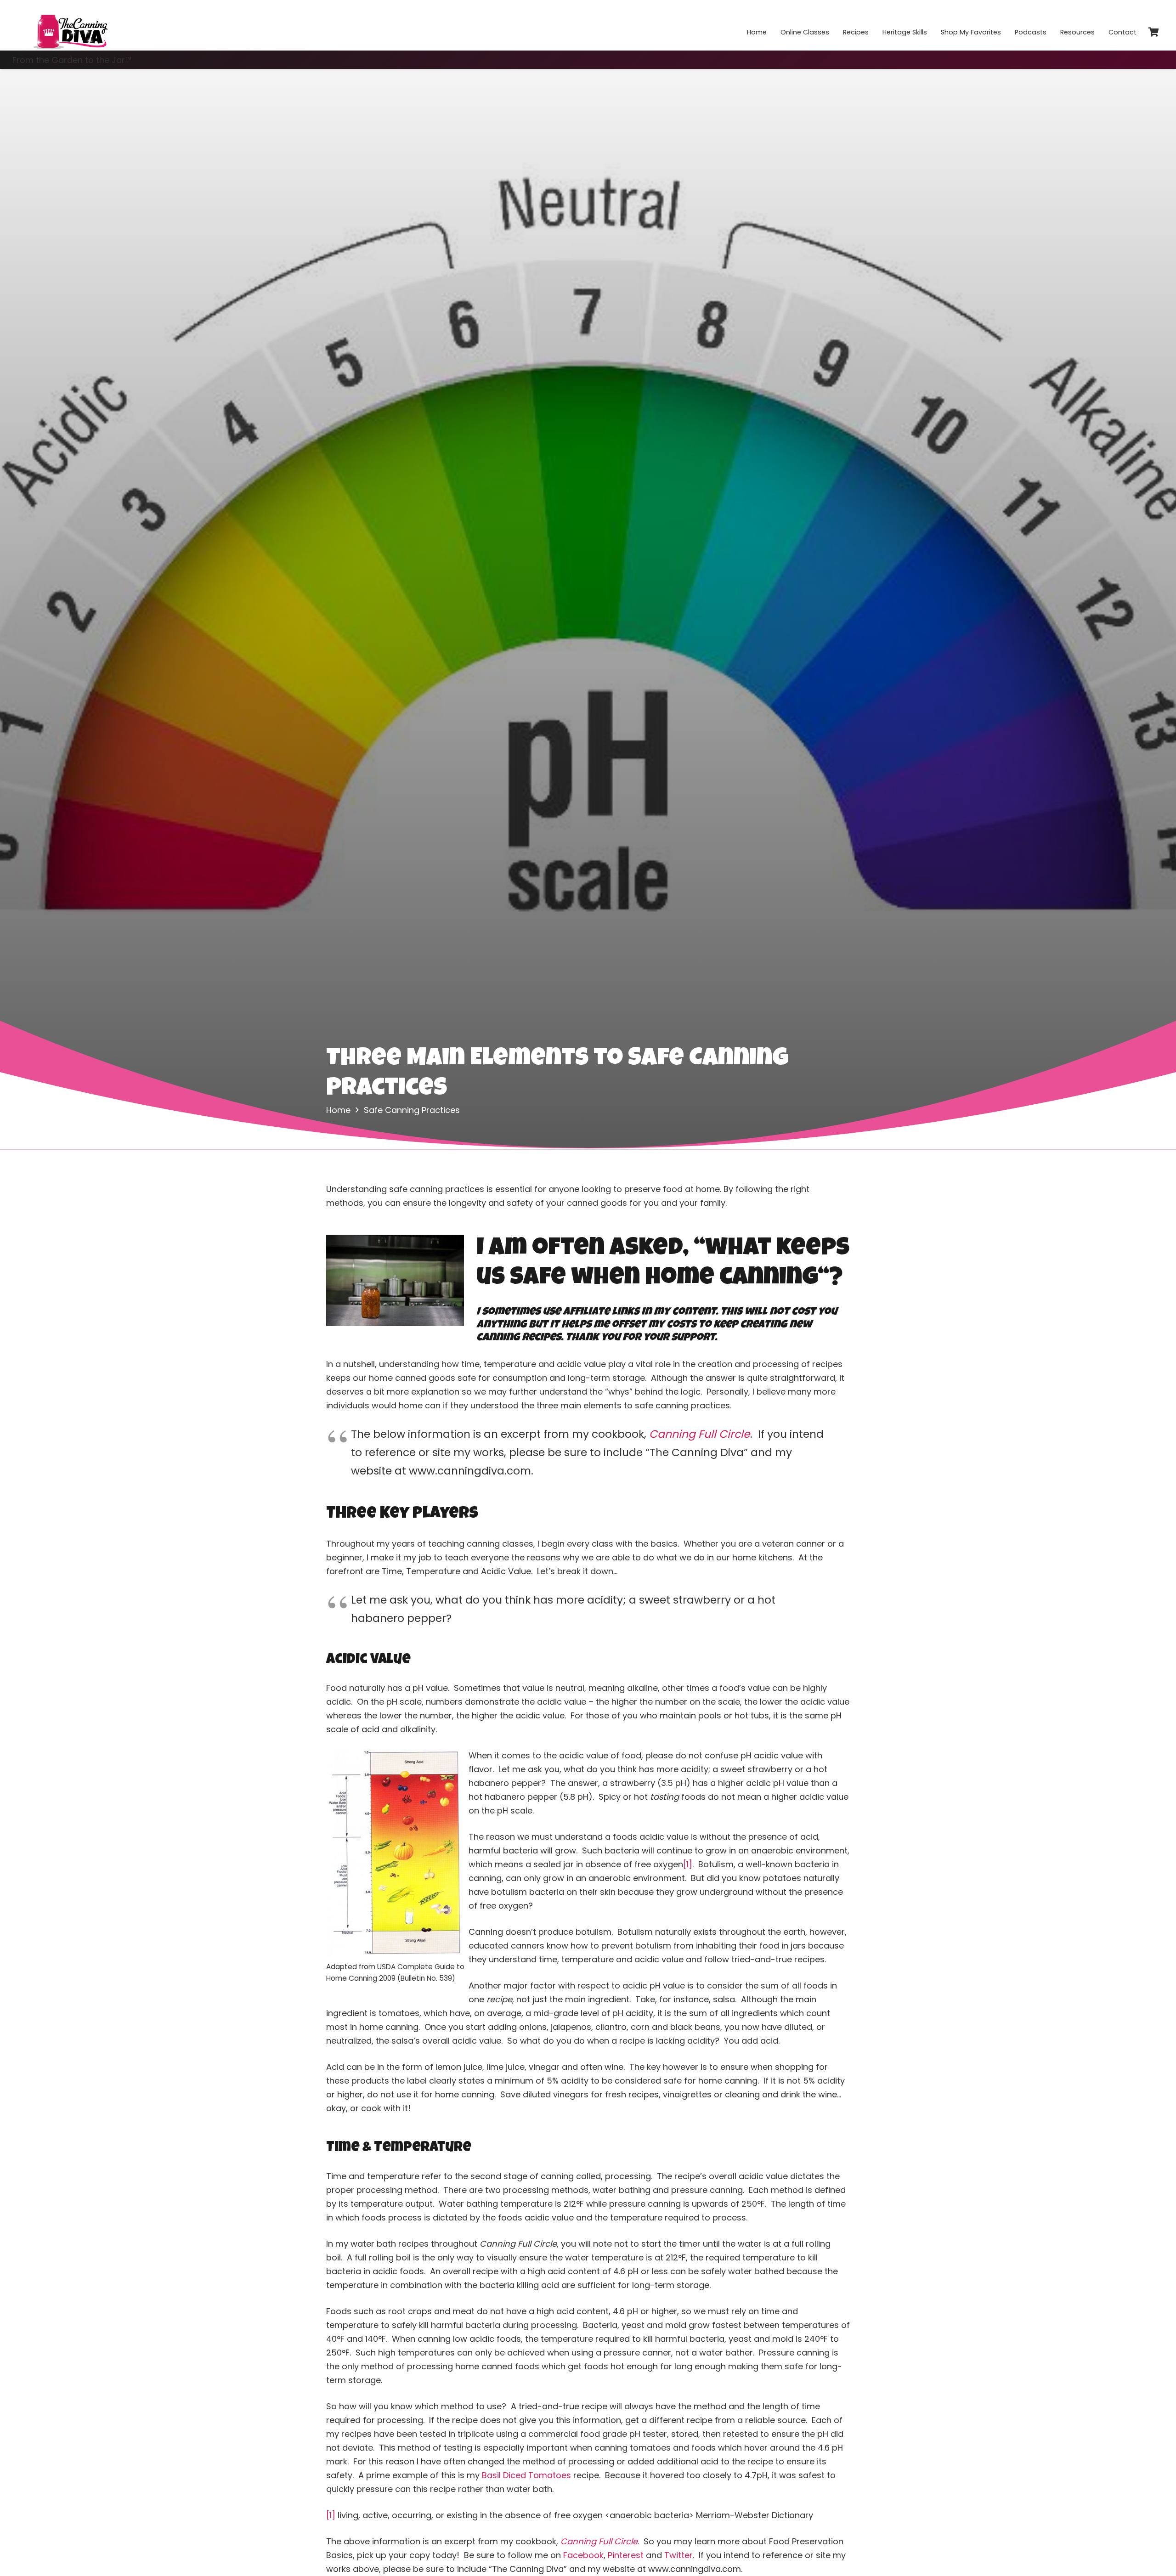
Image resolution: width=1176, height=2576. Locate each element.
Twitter (678, 2555)
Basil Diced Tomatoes (526, 2475)
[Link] (70, 25)
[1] (688, 1864)
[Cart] (1153, 32)
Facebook (583, 2555)
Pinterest (626, 2555)
